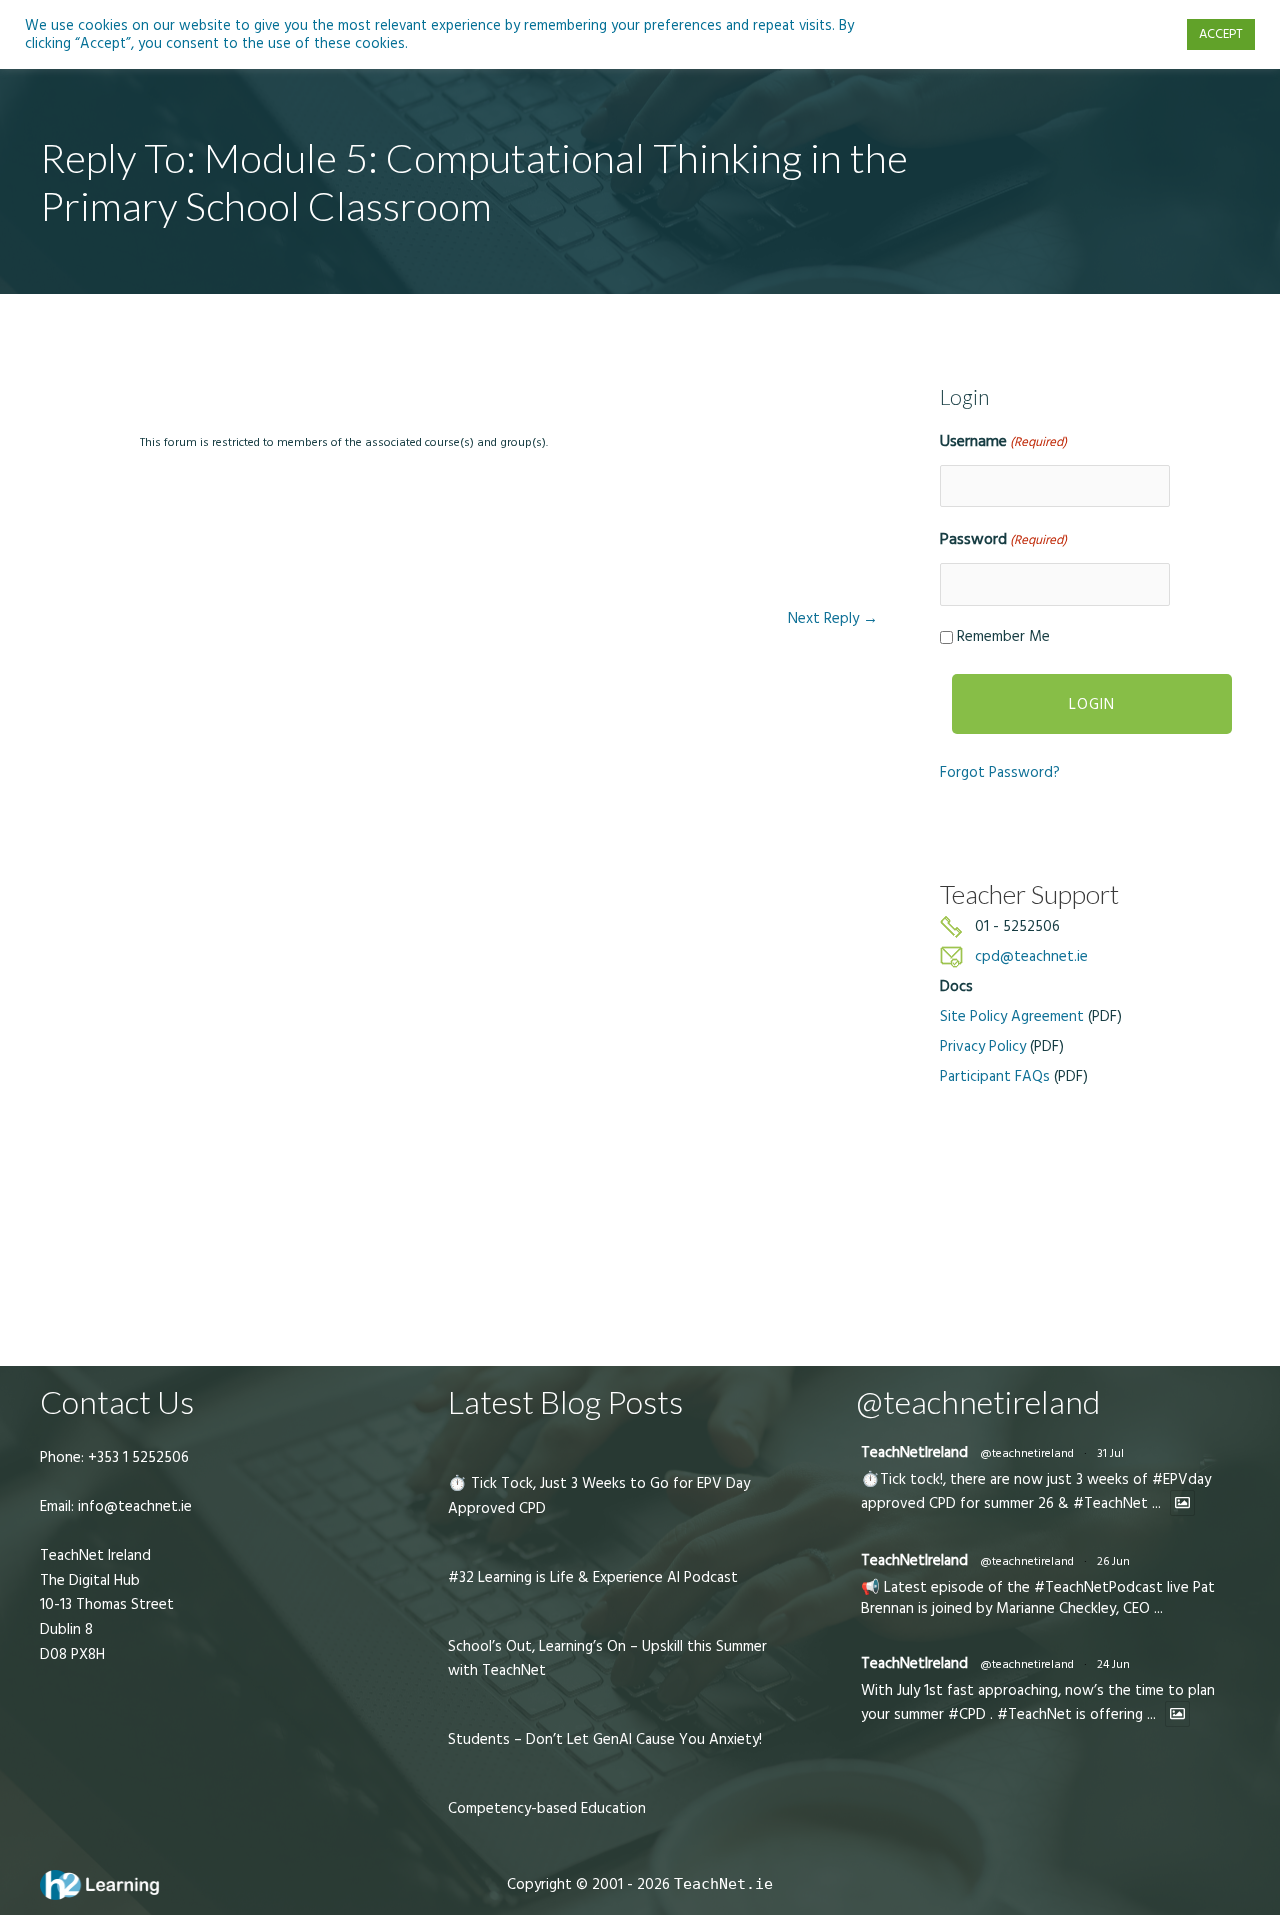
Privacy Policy (983, 1046)
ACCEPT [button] (1221, 34)
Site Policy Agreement (1012, 1016)
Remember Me (1003, 636)
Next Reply (833, 618)
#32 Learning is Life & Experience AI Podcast (593, 1577)
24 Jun (1113, 1664)
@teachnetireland (1027, 1453)
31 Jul (1110, 1453)
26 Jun (1113, 1561)
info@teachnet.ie (133, 1506)
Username (1003, 441)
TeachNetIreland (914, 1452)
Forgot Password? (1000, 772)
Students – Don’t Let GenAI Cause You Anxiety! (605, 1739)
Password (1003, 539)
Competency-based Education (547, 1808)
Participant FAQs (995, 1076)
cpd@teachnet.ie (1031, 956)
